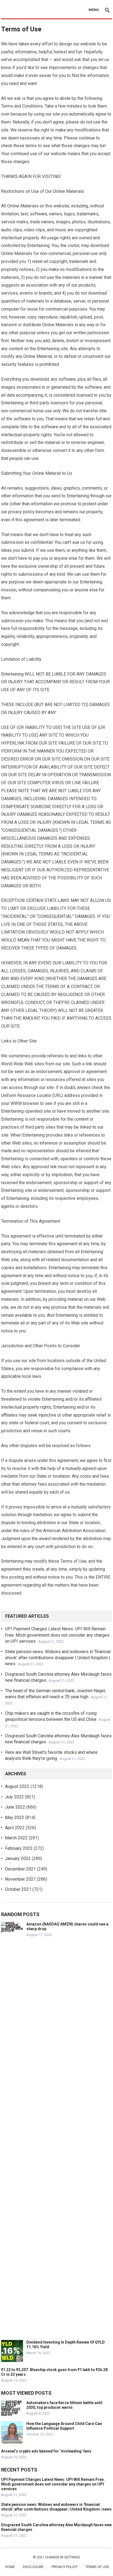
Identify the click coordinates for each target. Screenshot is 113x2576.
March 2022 (16, 1838)
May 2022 (15, 1818)
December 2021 (20, 1869)
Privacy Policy (64, 2567)
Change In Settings (63, 2557)
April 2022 (15, 1828)
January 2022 (18, 1858)
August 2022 (17, 1786)
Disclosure (33, 2567)
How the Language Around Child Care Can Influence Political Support (64, 2426)
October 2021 (18, 1889)
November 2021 (20, 1879)
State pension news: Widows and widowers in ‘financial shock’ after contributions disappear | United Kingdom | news (58, 1658)
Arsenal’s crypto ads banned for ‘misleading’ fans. (47, 2451)
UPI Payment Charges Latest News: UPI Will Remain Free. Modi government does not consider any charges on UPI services (57, 1635)
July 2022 (14, 1797)
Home (10, 2567)
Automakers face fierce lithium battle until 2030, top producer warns (64, 2405)
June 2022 (15, 1807)
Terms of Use (97, 2567)
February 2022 (19, 1848)
